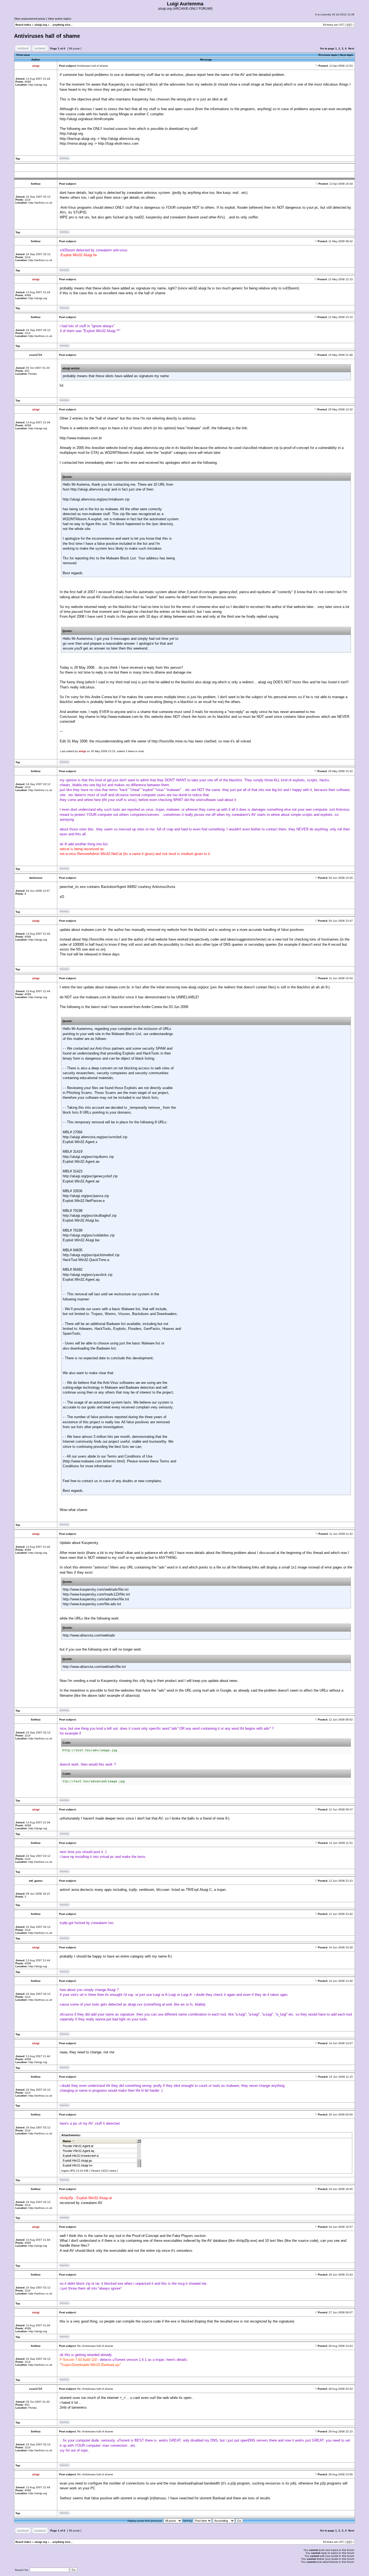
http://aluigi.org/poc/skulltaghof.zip (90, 1216)
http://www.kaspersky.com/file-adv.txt (92, 1604)
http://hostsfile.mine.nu (170, 741)
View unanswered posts (30, 19)
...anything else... (62, 25)
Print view (23, 55)
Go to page (327, 48)
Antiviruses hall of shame (47, 36)
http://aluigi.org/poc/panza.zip (86, 1196)
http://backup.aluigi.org (78, 139)
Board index (23, 25)
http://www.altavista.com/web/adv (89, 1635)
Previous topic (328, 55)
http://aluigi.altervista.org (120, 139)
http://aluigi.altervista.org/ (90, 489)
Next (351, 48)
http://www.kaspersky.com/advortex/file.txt (96, 1599)
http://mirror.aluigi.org (76, 143)
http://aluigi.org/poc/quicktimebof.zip (91, 1255)
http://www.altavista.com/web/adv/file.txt (94, 1667)
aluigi (82, 751)
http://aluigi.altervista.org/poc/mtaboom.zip (96, 499)
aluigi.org (41, 25)
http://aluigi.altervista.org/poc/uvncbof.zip (95, 1137)
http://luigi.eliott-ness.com (118, 143)
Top (18, 159)
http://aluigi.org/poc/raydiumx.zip (88, 1157)
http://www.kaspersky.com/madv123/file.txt (96, 1594)
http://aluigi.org (71, 133)
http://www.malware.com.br (81, 438)
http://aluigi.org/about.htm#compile (87, 119)
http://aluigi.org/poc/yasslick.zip (88, 1275)
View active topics (60, 19)
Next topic (347, 55)
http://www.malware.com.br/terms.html (94, 1461)
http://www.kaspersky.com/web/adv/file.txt (96, 1589)
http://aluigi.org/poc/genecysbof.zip (90, 1176)
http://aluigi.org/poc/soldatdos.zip (89, 1235)
